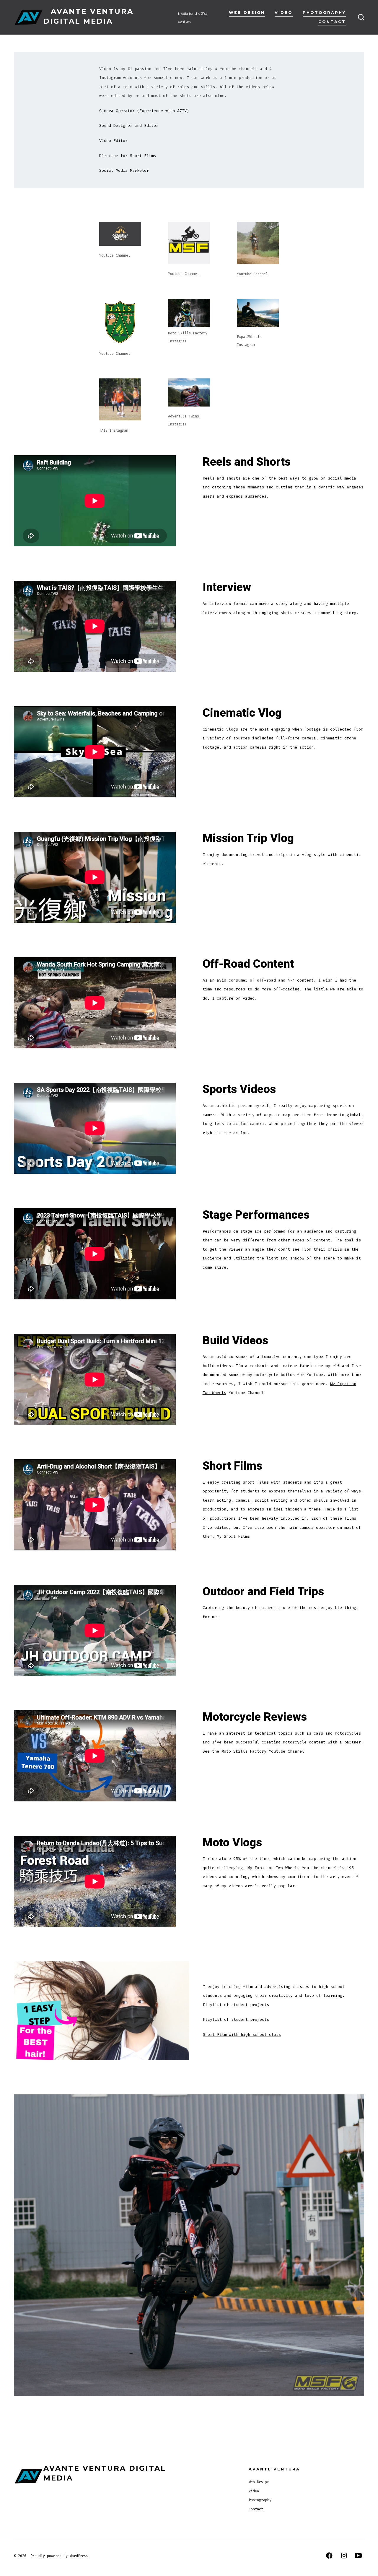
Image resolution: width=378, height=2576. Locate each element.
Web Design (247, 13)
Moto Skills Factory (244, 1751)
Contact (332, 22)
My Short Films (233, 1536)
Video (284, 13)
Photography (324, 13)
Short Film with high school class (242, 2035)
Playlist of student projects (236, 2019)
